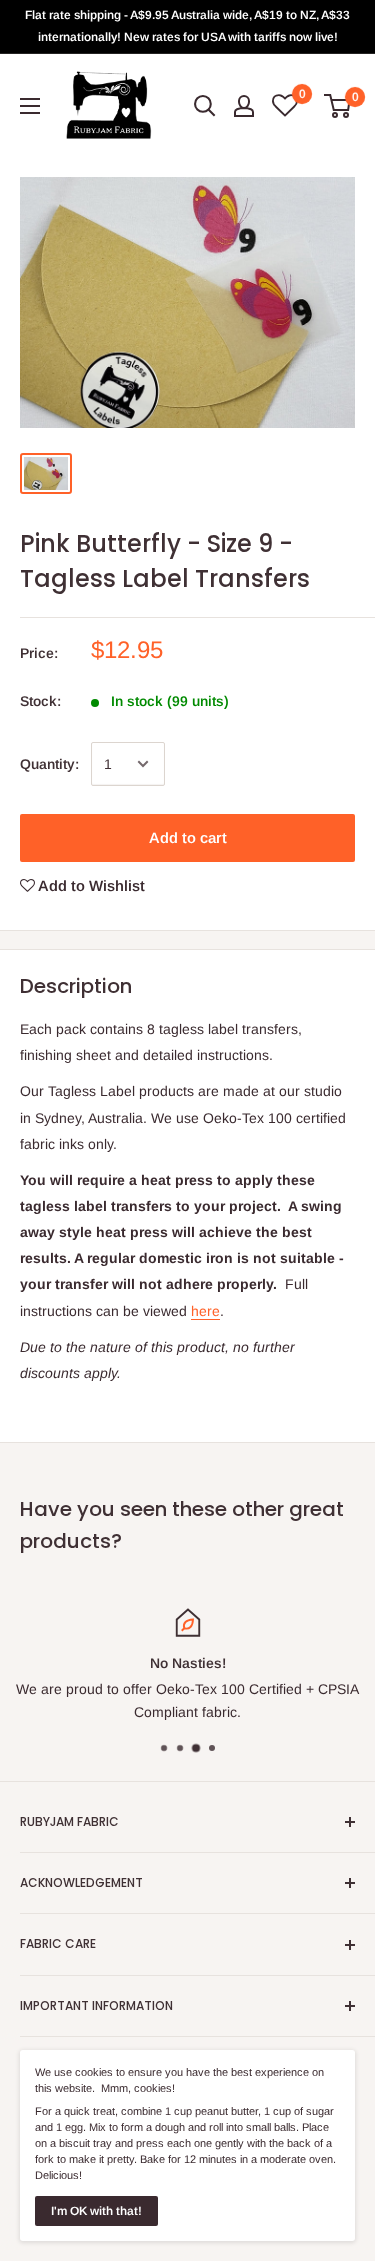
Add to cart (188, 837)
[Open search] (205, 106)
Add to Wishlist (90, 885)
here (205, 1311)
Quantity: (49, 764)
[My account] (244, 106)
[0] (338, 106)
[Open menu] (30, 106)
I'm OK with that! (96, 2211)
